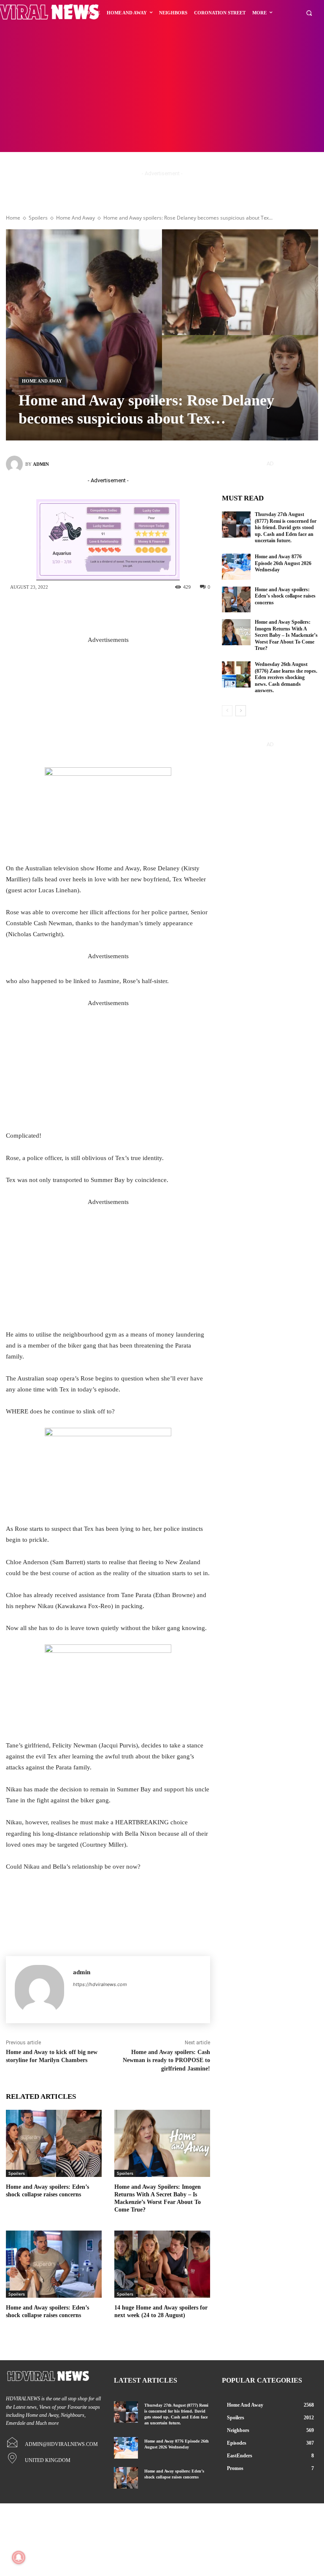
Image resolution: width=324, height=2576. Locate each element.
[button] (309, 13)
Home (13, 218)
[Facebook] (89, 611)
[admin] (16, 464)
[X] (115, 611)
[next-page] (241, 711)
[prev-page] (227, 711)
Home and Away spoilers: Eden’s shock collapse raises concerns (285, 596)
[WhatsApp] (165, 611)
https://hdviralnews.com (100, 1984)
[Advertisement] (162, 89)
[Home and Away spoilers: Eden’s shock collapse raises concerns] (54, 2143)
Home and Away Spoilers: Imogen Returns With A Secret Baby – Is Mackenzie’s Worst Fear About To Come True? (286, 635)
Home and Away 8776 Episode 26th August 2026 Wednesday (283, 563)
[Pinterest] (140, 611)
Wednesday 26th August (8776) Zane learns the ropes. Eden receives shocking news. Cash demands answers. (286, 677)
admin (41, 464)
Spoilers (38, 218)
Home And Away (76, 218)
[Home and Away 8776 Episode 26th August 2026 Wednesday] (236, 567)
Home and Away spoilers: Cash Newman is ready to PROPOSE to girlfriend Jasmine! (166, 2060)
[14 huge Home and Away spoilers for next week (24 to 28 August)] (162, 2264)
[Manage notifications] (19, 2557)
